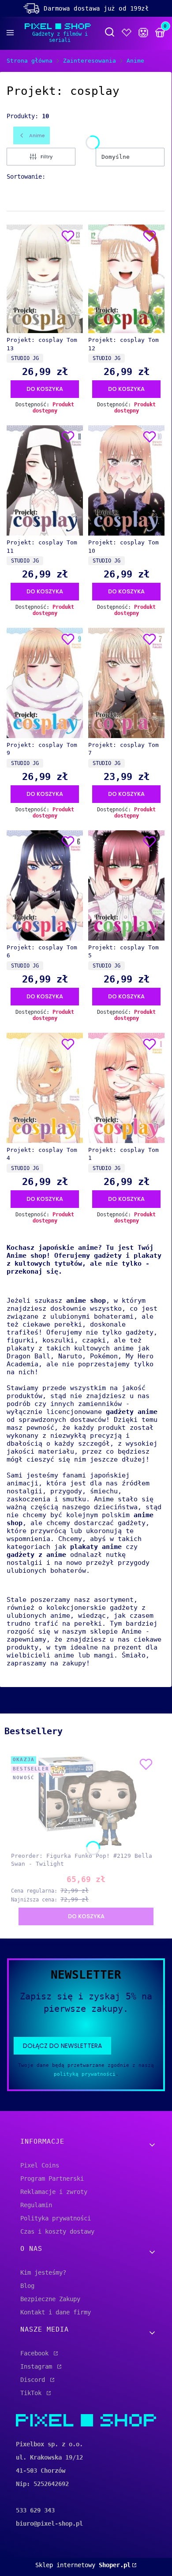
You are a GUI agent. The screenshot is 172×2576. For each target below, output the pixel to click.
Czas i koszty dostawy (57, 2231)
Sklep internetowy (83, 2565)
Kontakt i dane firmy (56, 2312)
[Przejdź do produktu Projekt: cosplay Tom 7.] (126, 683)
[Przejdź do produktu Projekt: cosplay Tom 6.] (45, 885)
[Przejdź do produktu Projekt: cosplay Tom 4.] (45, 1088)
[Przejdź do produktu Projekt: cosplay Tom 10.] (126, 480)
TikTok (33, 2393)
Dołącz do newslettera (62, 2046)
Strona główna (30, 61)
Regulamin (36, 2205)
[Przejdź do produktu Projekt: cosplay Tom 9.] (45, 683)
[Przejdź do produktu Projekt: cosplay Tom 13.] (45, 279)
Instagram (38, 2366)
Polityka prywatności (56, 2218)
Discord (34, 2380)
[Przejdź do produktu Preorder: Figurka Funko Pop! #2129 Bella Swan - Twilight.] (86, 1801)
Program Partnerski (52, 2179)
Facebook (36, 2353)
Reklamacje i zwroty (54, 2192)
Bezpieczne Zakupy (50, 2299)
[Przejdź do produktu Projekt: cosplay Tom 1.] (126, 1088)
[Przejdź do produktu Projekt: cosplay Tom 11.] (45, 480)
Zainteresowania (90, 61)
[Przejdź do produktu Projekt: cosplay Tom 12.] (126, 279)
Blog (27, 2286)
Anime (135, 61)
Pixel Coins (40, 2165)
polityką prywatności (85, 2074)
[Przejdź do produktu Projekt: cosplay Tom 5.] (126, 885)
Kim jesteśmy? (43, 2272)
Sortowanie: (26, 176)
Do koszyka (45, 389)
